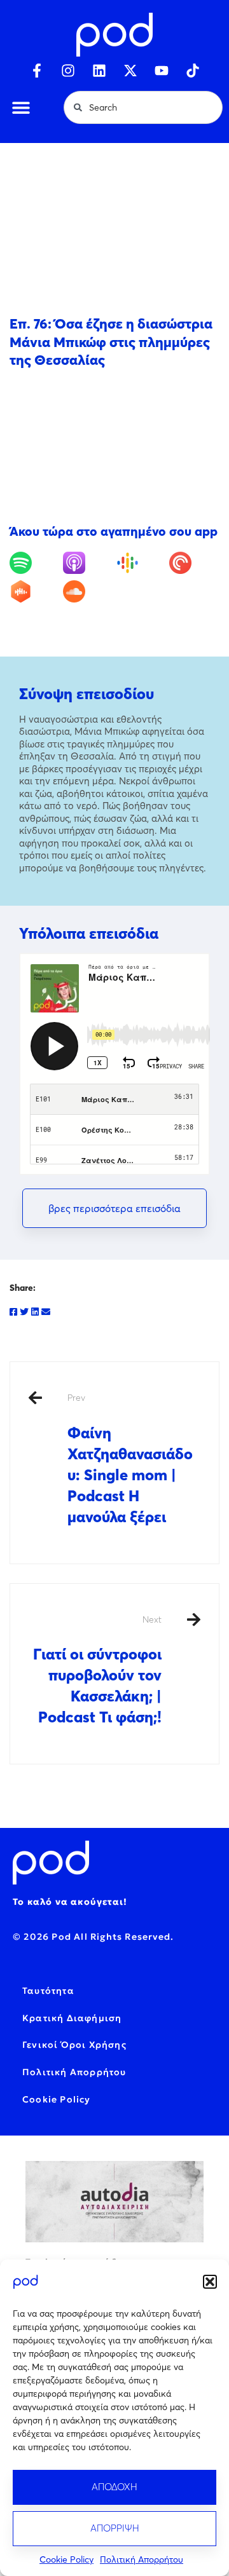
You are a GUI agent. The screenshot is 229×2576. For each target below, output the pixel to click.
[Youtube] (162, 71)
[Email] (46, 1312)
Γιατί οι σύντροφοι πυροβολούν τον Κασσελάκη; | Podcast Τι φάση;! (97, 1670)
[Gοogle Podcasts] (142, 563)
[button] (210, 2282)
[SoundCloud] (88, 591)
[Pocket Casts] (194, 563)
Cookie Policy (66, 2559)
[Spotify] (35, 563)
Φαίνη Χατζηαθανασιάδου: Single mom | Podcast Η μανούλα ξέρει (130, 1459)
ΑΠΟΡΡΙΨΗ (115, 2528)
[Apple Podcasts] (88, 563)
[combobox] (143, 107)
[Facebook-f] (37, 71)
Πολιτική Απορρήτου (142, 2559)
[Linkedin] (99, 71)
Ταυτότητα (48, 1991)
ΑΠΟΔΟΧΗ (114, 2487)
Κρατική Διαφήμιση (72, 2018)
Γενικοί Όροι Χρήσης (74, 2045)
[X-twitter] (130, 71)
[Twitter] (24, 1312)
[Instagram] (68, 71)
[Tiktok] (193, 71)
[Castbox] (35, 591)
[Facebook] (13, 1312)
